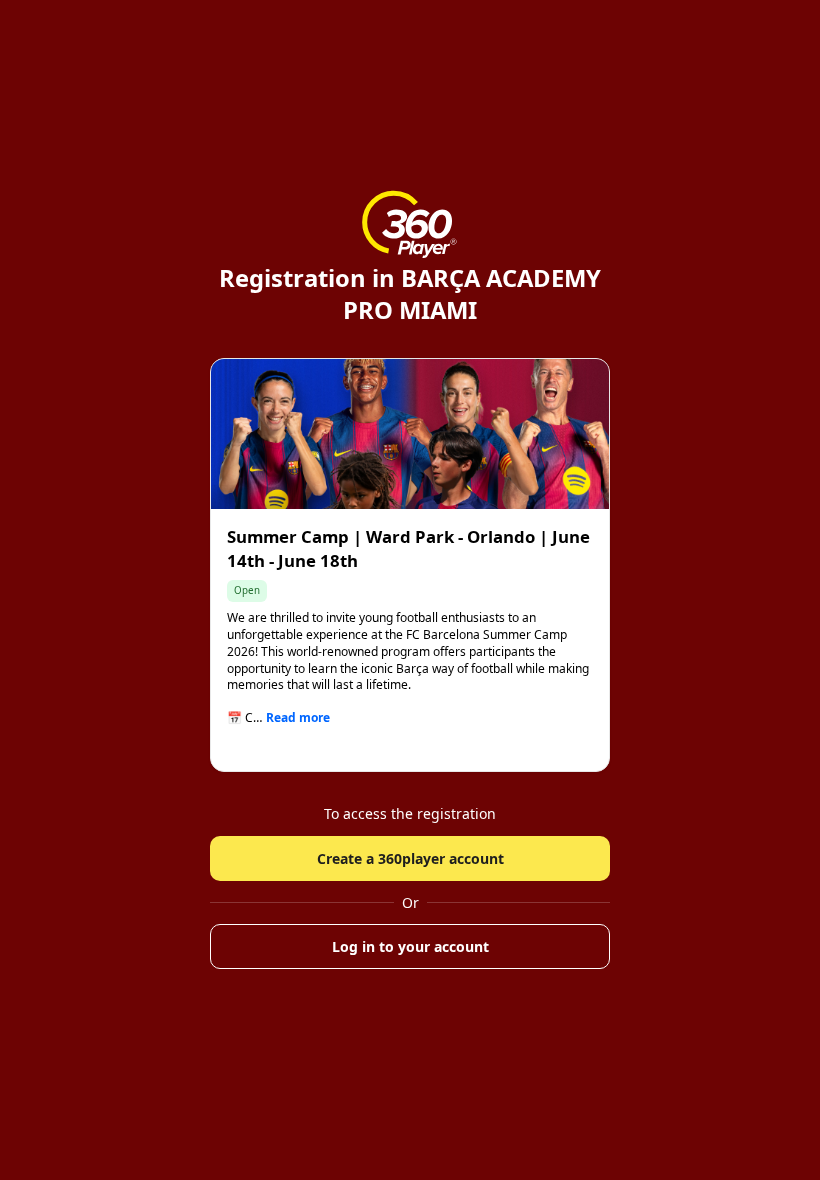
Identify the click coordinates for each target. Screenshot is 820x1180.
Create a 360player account (410, 858)
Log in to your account (410, 946)
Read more (298, 718)
